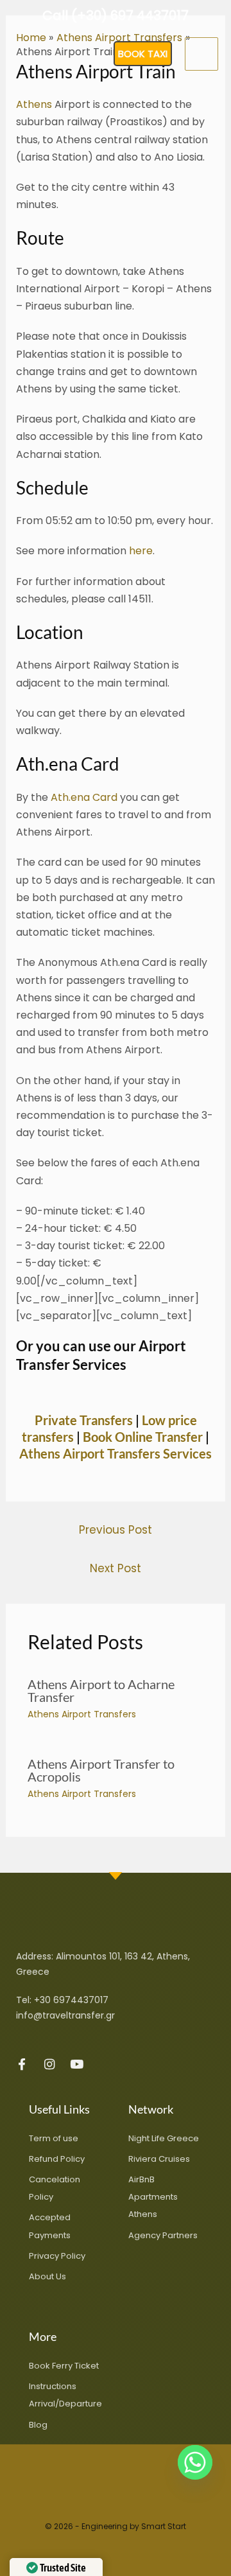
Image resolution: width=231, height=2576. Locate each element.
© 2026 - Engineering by (93, 2526)
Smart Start (164, 2526)
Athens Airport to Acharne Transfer (101, 1690)
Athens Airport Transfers (82, 1714)
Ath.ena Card (84, 797)
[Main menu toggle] (201, 54)
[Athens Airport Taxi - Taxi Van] (45, 54)
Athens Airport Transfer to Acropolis (101, 1770)
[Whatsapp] (195, 2462)
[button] (143, 54)
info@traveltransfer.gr (65, 2015)
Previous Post (116, 1530)
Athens (34, 104)
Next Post (116, 1568)
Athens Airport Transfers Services (116, 1453)
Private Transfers (84, 1420)
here (141, 551)
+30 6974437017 (71, 2000)
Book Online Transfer (143, 1437)
